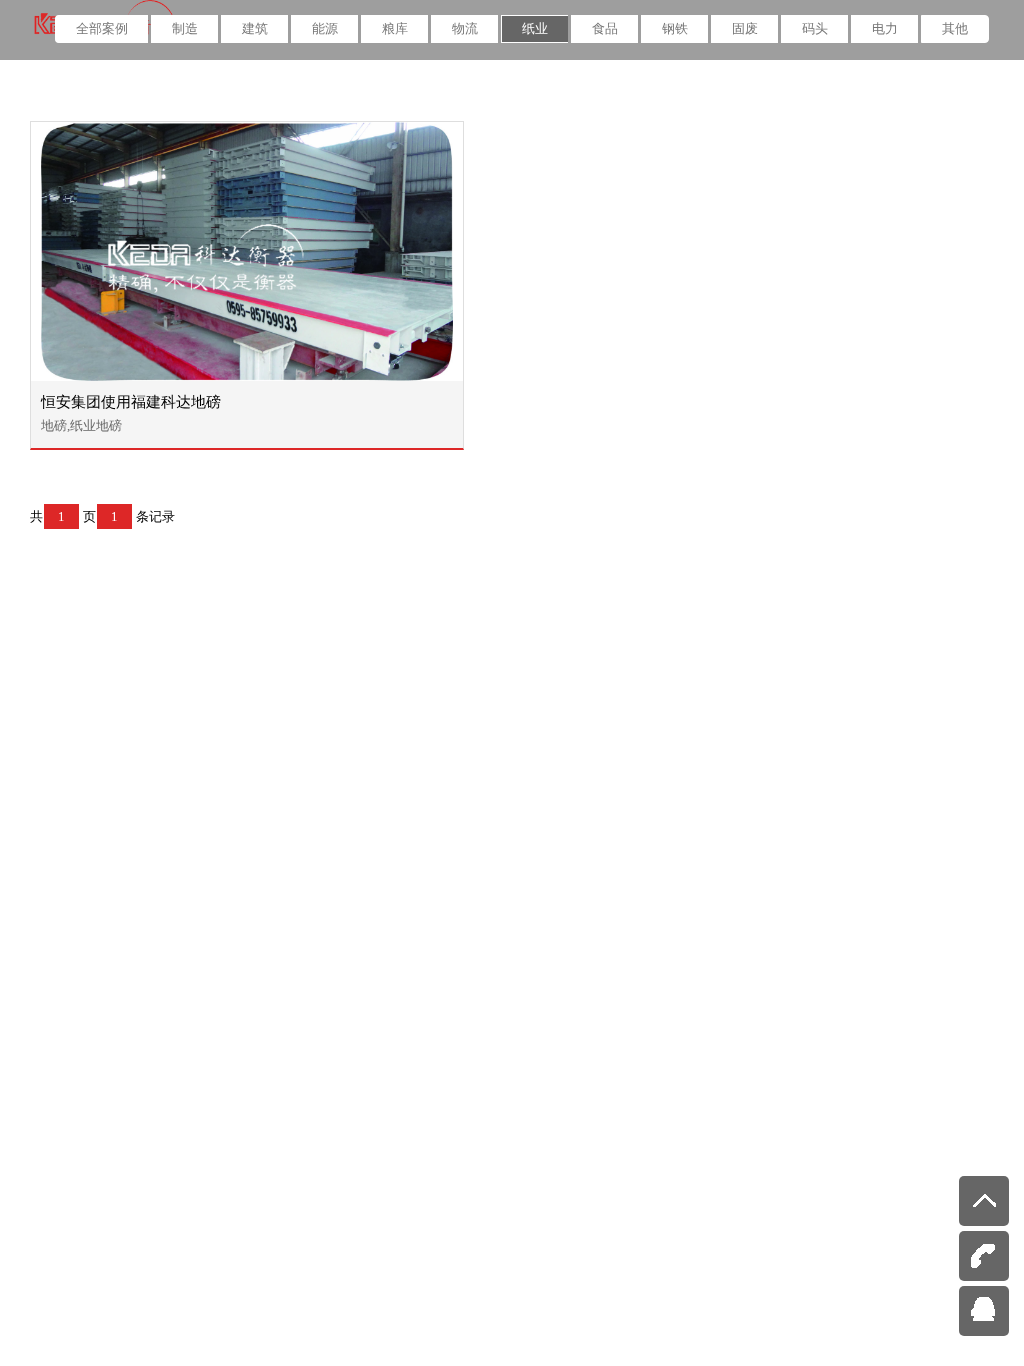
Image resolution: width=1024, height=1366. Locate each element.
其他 (955, 28)
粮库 (395, 28)
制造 (185, 28)
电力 (885, 28)
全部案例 (102, 28)
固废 (745, 28)
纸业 (535, 28)
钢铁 (675, 28)
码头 (815, 28)
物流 (465, 28)
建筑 (255, 28)
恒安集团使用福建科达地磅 (131, 402)
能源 (325, 28)
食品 (605, 28)
